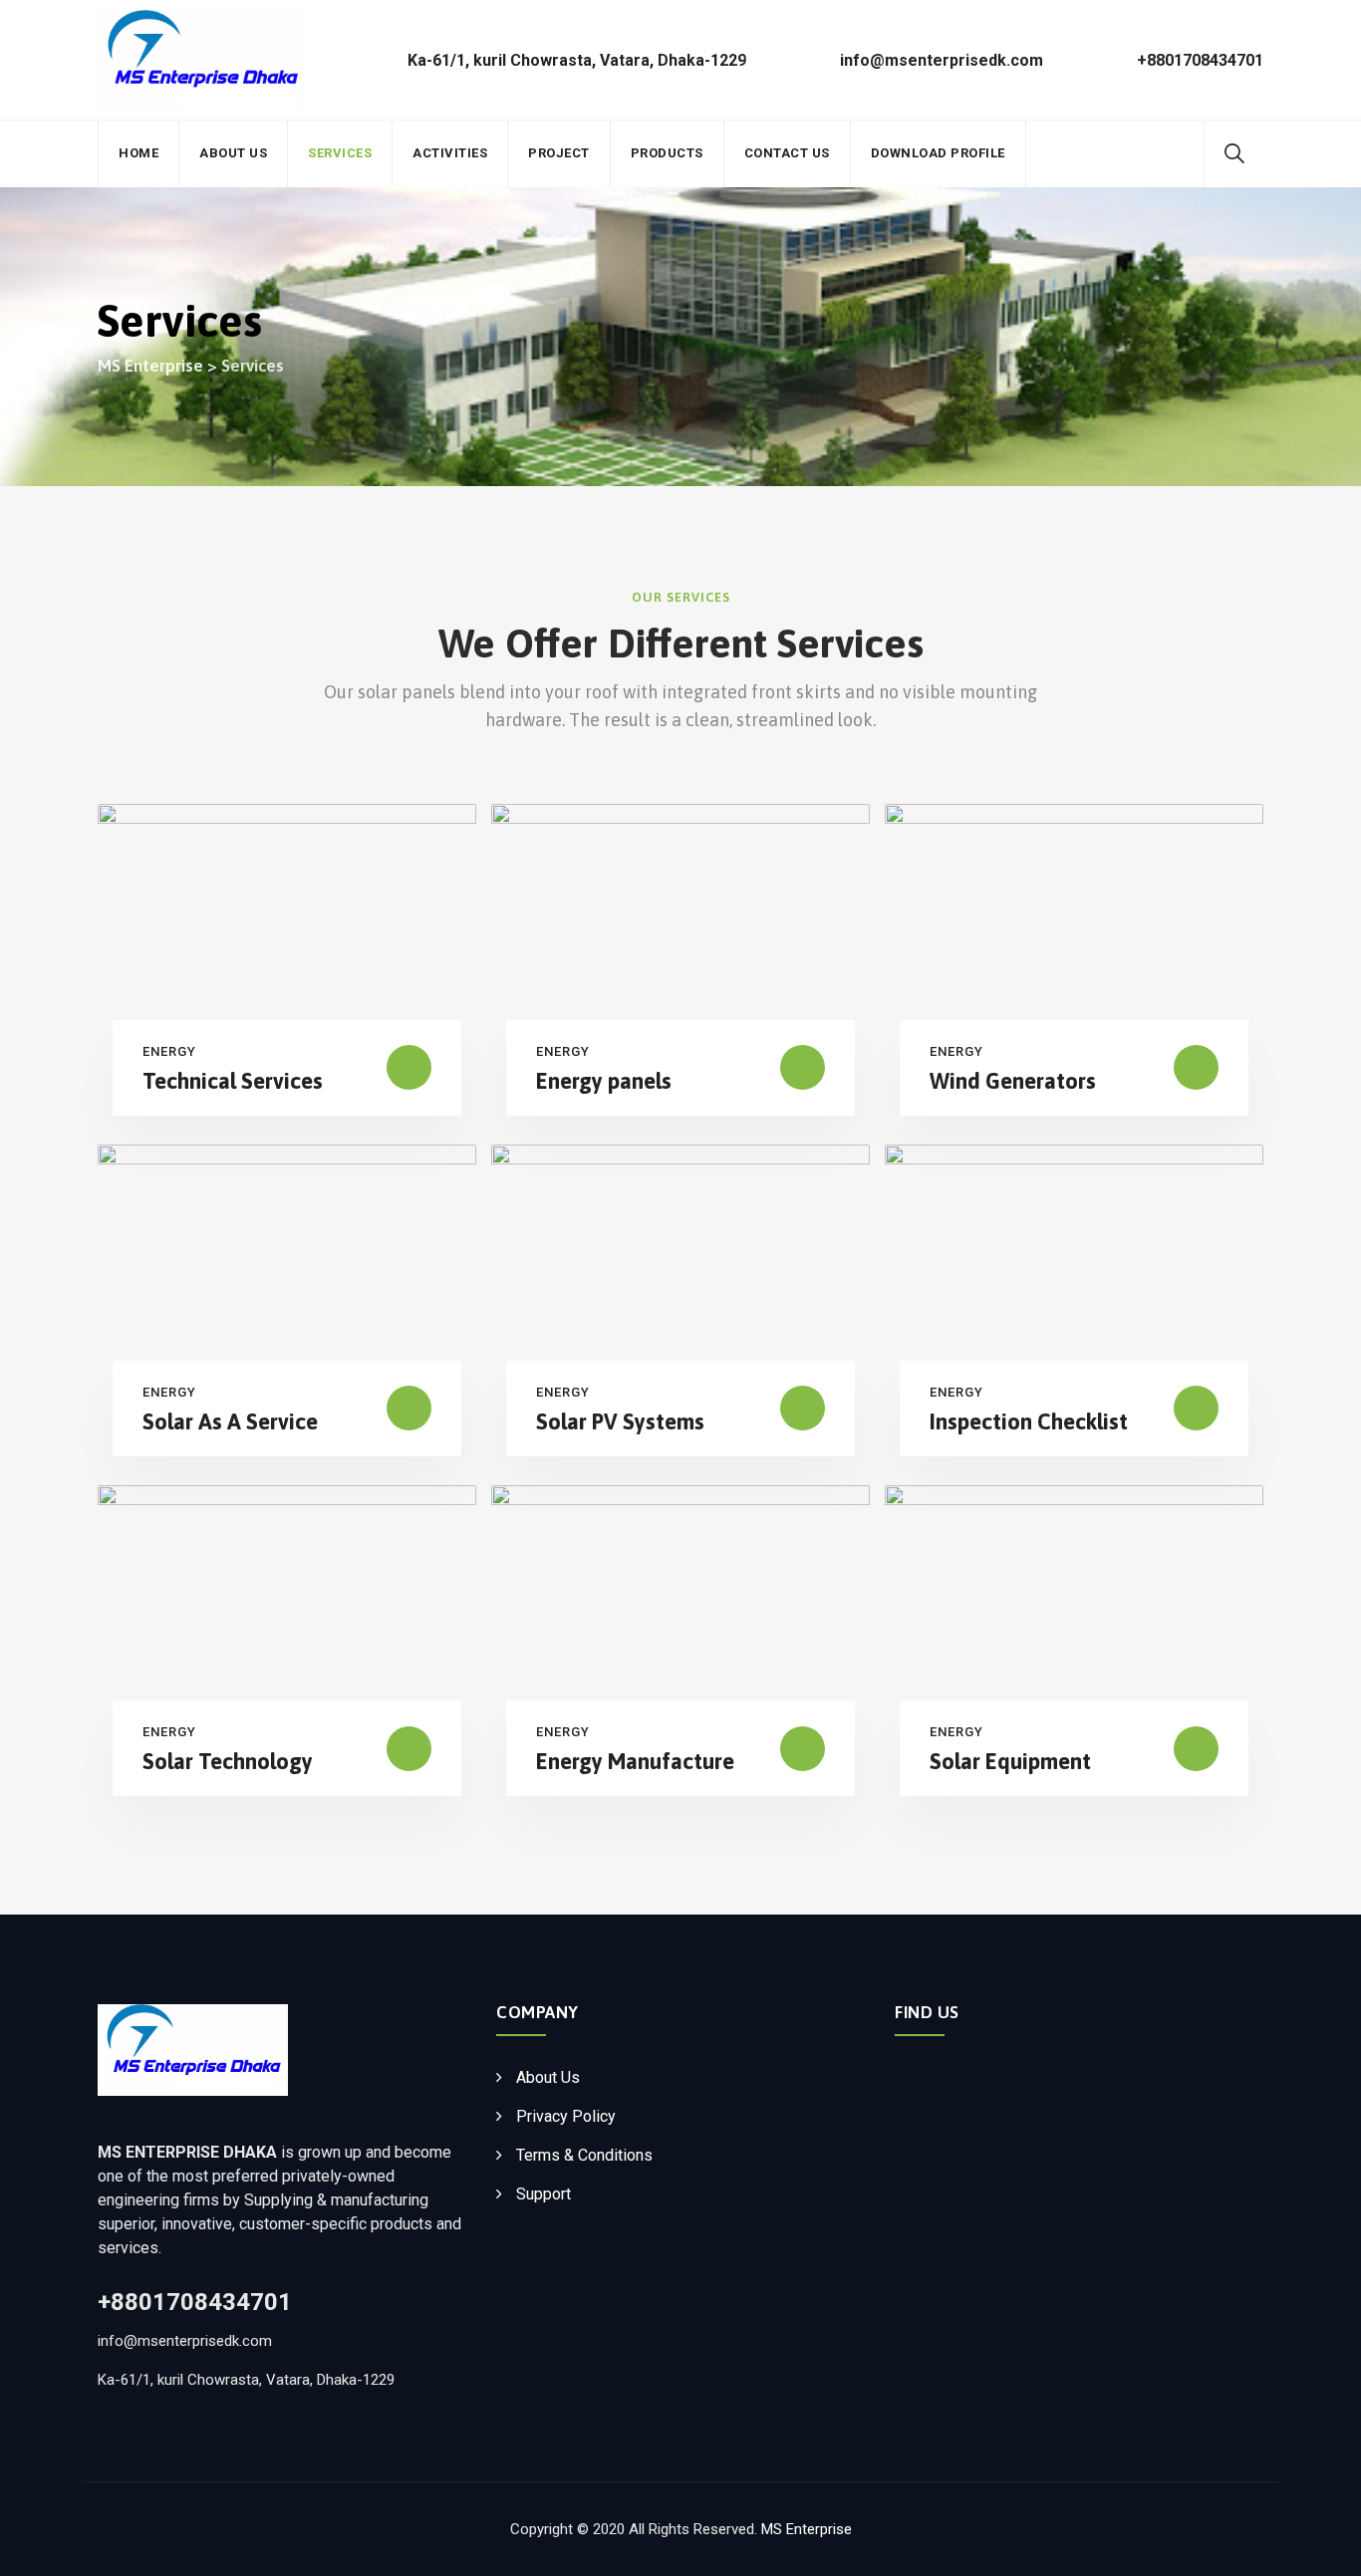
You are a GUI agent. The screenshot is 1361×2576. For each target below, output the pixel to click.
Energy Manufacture (635, 1761)
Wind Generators (1013, 1081)
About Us (233, 153)
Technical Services (233, 1081)
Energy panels (604, 1081)
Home (138, 153)
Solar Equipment (1010, 1761)
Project (559, 153)
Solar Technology (228, 1761)
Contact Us (787, 153)
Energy (169, 1051)
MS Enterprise (807, 2529)
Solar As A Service (230, 1421)
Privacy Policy (566, 2116)
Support (544, 2194)
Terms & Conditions (584, 2155)
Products (667, 153)
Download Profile (938, 153)
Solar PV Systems (620, 1421)
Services (340, 153)
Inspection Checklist (1029, 1421)
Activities (450, 153)
